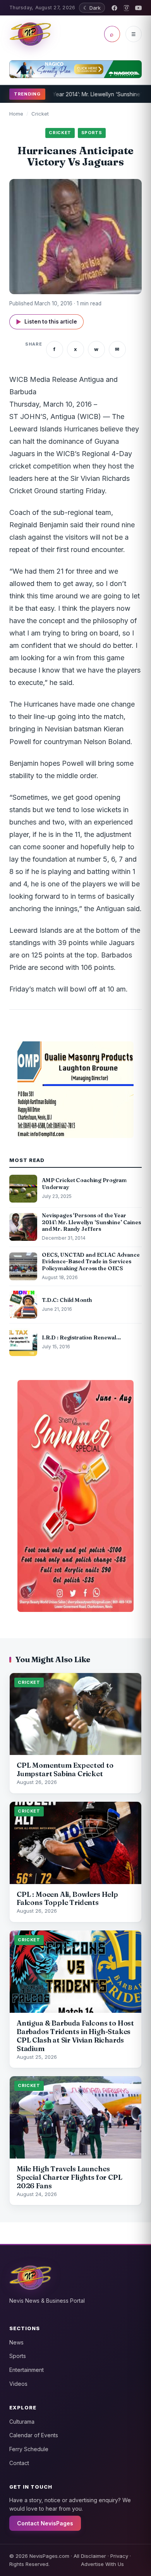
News (16, 2342)
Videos (18, 2384)
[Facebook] (114, 8)
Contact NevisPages (45, 2523)
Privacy (119, 2556)
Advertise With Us (102, 2564)
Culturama (22, 2422)
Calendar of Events (34, 2435)
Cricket (40, 114)
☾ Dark (92, 8)
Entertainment (27, 2370)
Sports (18, 2356)
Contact (19, 2463)
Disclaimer (94, 2556)
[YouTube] (138, 8)
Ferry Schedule (29, 2449)
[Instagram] (126, 8)
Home (16, 114)
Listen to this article (46, 322)
